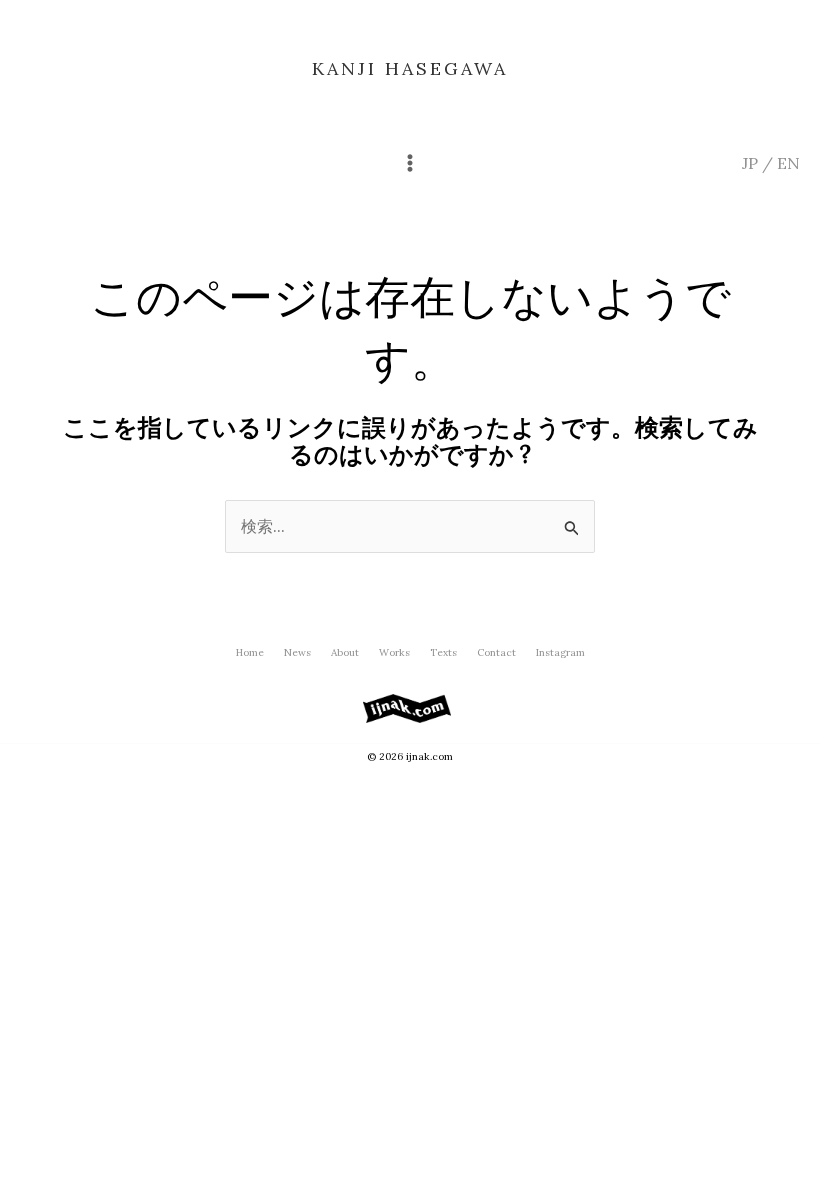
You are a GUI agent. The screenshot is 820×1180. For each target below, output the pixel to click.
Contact (496, 652)
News (297, 652)
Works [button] (394, 652)
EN (788, 163)
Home (250, 652)
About (345, 652)
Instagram (560, 652)
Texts (443, 652)
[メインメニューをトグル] (410, 163)
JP (750, 163)
